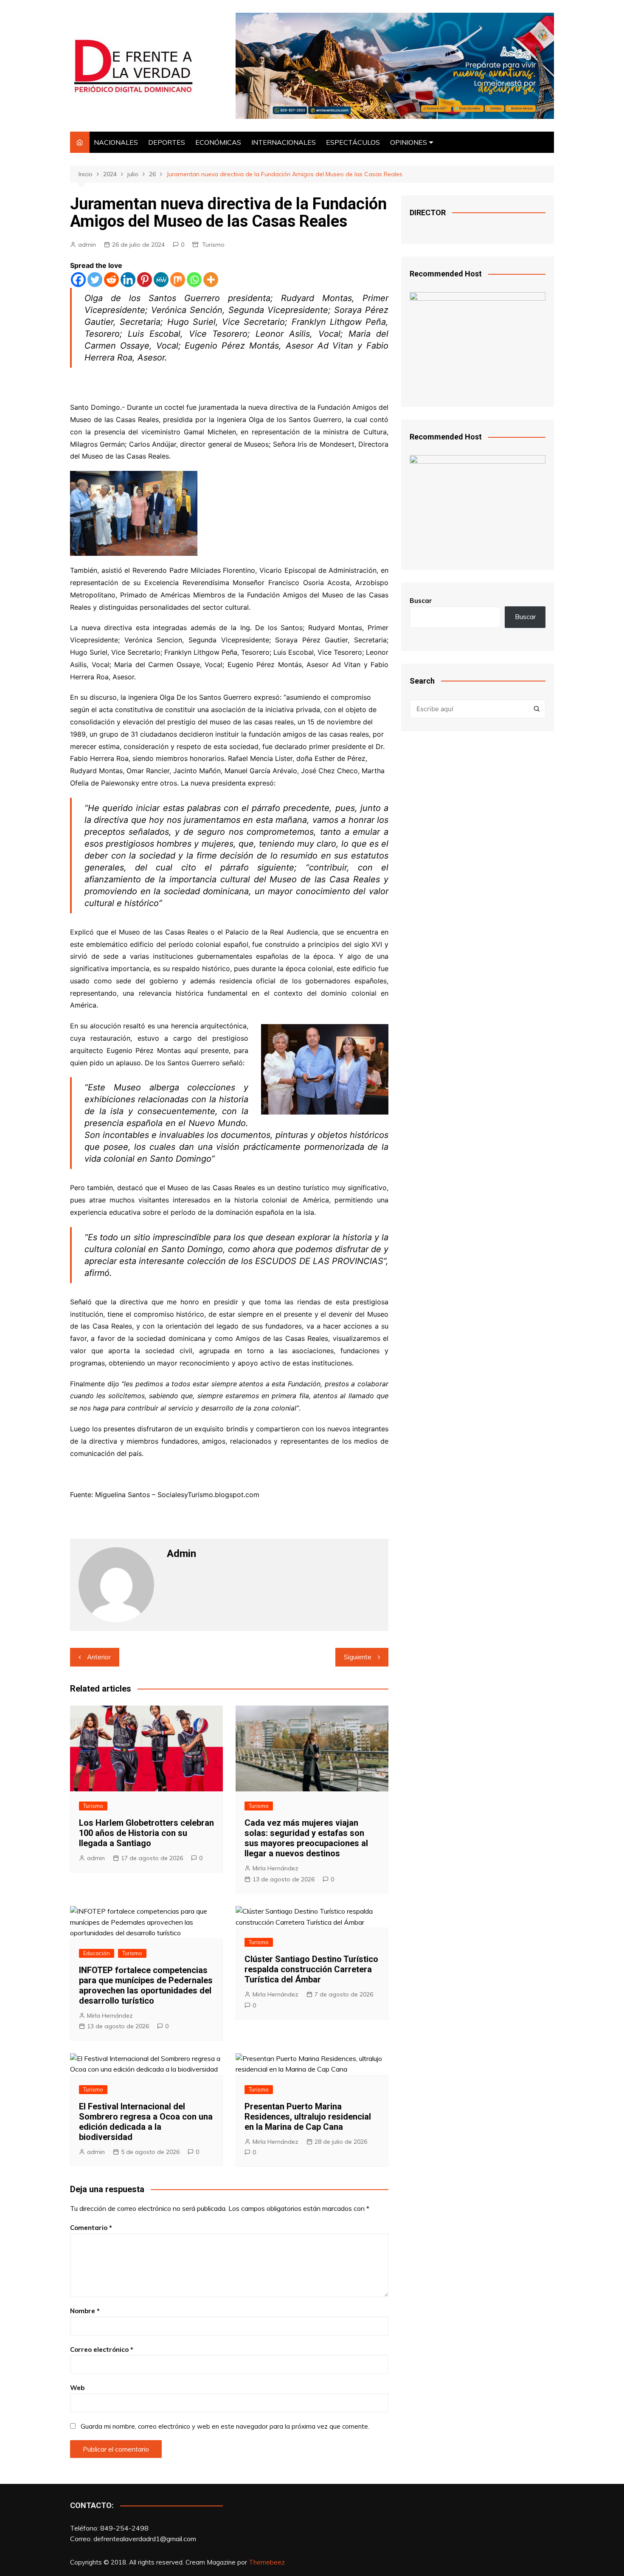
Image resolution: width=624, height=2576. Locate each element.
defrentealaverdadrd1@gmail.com (145, 2539)
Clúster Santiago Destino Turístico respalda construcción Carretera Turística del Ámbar (311, 1969)
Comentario (91, 2228)
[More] (211, 280)
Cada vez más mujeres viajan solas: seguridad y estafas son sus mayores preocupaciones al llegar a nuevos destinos (306, 1838)
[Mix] (178, 280)
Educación (97, 1953)
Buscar (421, 601)
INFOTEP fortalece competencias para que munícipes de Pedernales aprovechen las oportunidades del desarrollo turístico (146, 1985)
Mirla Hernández (275, 1868)
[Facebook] (78, 280)
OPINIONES (409, 142)
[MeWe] (161, 280)
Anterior (99, 1657)
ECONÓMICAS (218, 142)
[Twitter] (95, 280)
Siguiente (358, 1657)
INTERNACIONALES (284, 142)
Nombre (85, 2311)
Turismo (213, 245)
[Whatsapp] (194, 280)
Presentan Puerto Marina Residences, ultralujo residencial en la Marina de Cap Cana (308, 2117)
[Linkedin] (128, 280)
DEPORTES (167, 142)
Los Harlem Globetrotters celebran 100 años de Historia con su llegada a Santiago (146, 1833)
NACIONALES (116, 142)
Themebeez (267, 2562)
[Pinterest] (145, 280)
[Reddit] (111, 280)
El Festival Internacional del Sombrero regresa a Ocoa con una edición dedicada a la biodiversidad (146, 2122)
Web (77, 2388)
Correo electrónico (102, 2349)
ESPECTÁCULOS (353, 142)
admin (87, 245)
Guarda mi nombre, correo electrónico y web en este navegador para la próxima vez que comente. (225, 2426)
